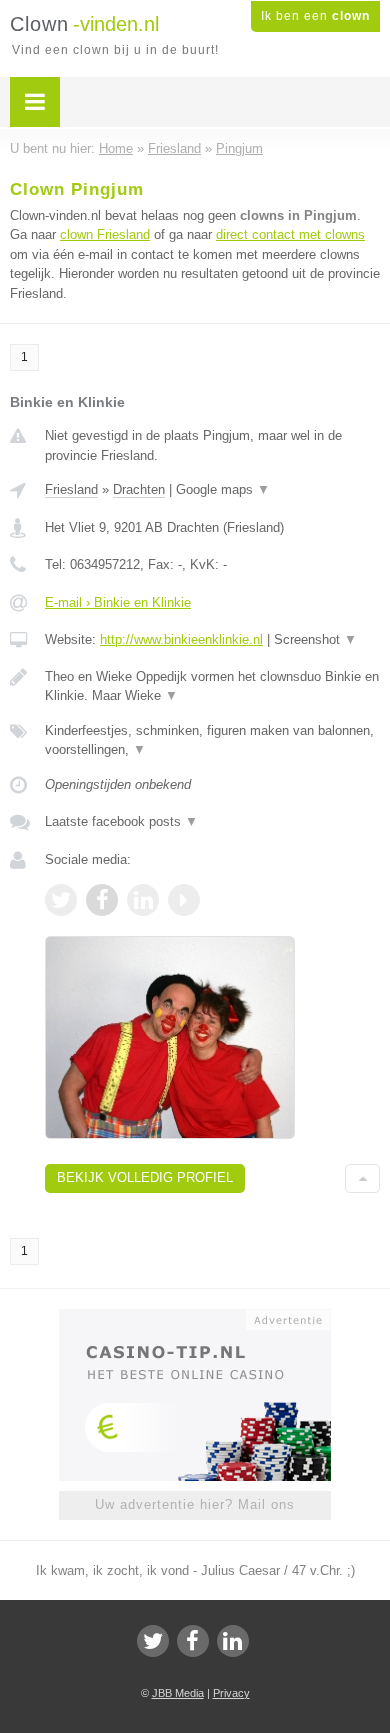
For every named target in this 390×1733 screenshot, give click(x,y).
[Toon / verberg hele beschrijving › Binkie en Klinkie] (212, 686)
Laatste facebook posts (121, 821)
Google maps (223, 489)
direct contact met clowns (290, 234)
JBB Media (178, 1693)
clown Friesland (105, 234)
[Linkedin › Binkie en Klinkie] (143, 900)
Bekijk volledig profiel (145, 1177)
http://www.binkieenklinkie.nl (181, 639)
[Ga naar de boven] (362, 1178)
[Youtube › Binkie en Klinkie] (184, 900)
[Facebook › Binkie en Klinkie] (102, 900)
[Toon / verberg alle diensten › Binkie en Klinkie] (212, 740)
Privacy (231, 1693)
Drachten (139, 489)
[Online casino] (195, 1318)
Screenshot (315, 639)
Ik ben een (315, 16)
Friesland (71, 489)
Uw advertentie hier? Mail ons (195, 1504)
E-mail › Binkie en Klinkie (118, 602)
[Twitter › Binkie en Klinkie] (61, 900)
